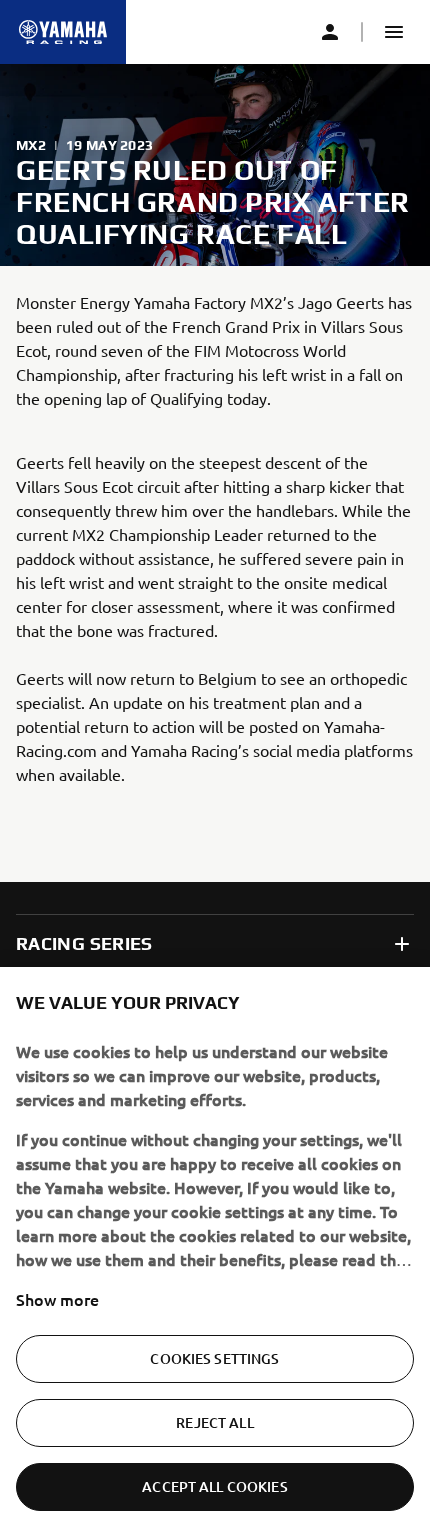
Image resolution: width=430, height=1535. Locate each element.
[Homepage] (63, 32)
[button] (394, 32)
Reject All (214, 1422)
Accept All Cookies (215, 1486)
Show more (57, 1299)
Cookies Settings (214, 1358)
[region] (215, 1251)
